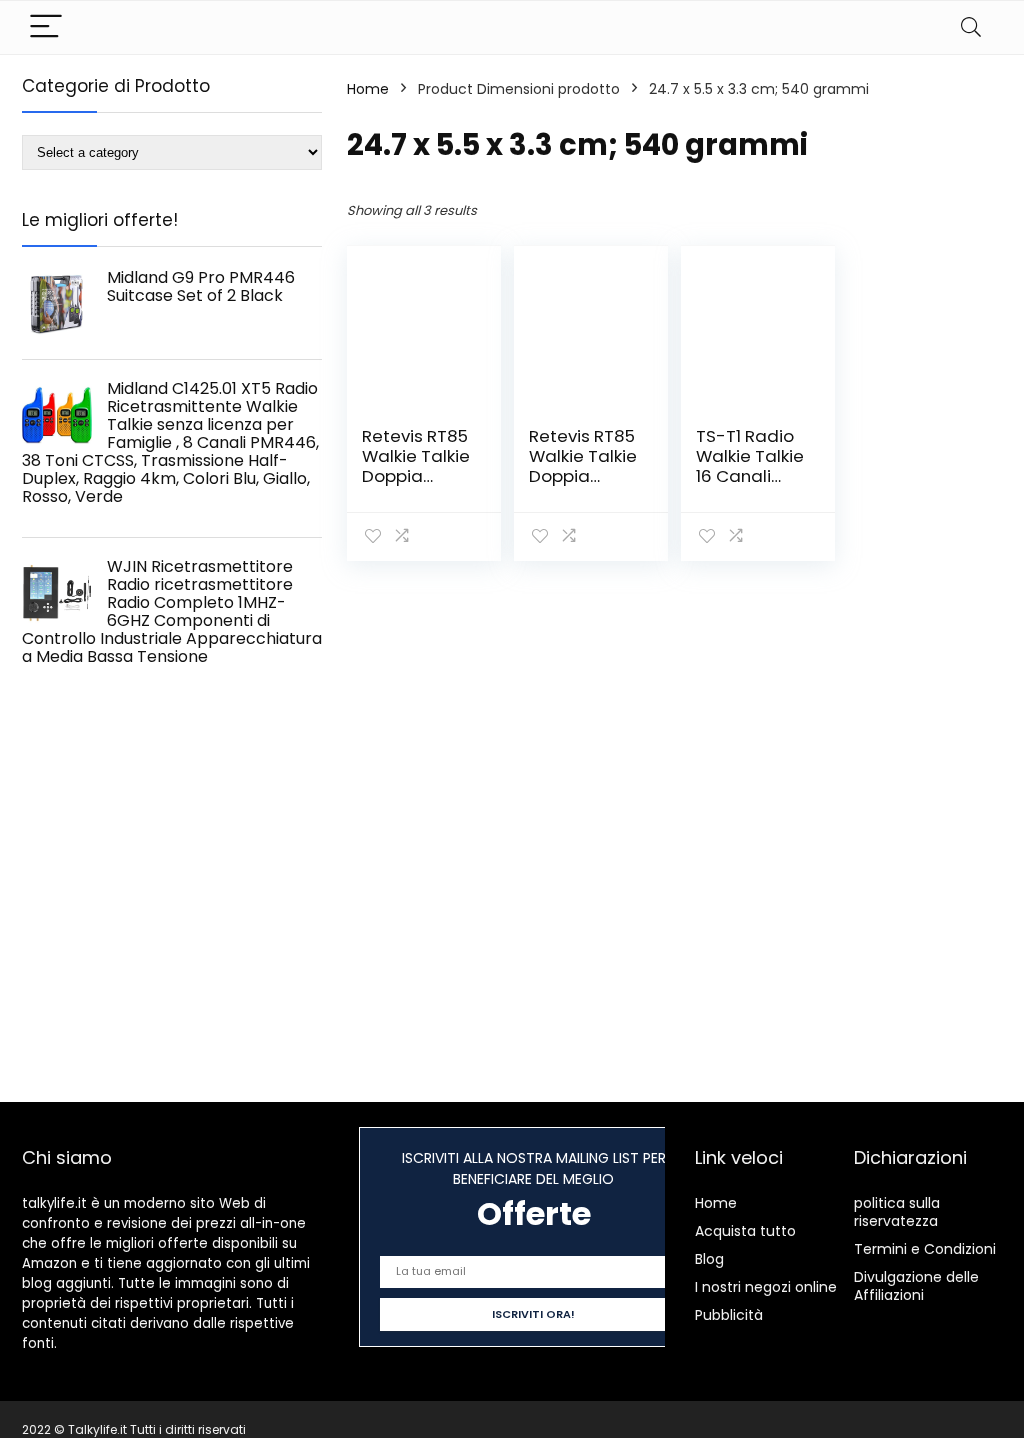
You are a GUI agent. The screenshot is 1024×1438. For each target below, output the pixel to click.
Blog (709, 1259)
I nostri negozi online (766, 1287)
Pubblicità (729, 1315)
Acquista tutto (745, 1231)
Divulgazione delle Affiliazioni (916, 1286)
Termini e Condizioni (925, 1249)
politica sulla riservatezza (897, 1212)
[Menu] (46, 27)
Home (368, 89)
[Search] (971, 27)
